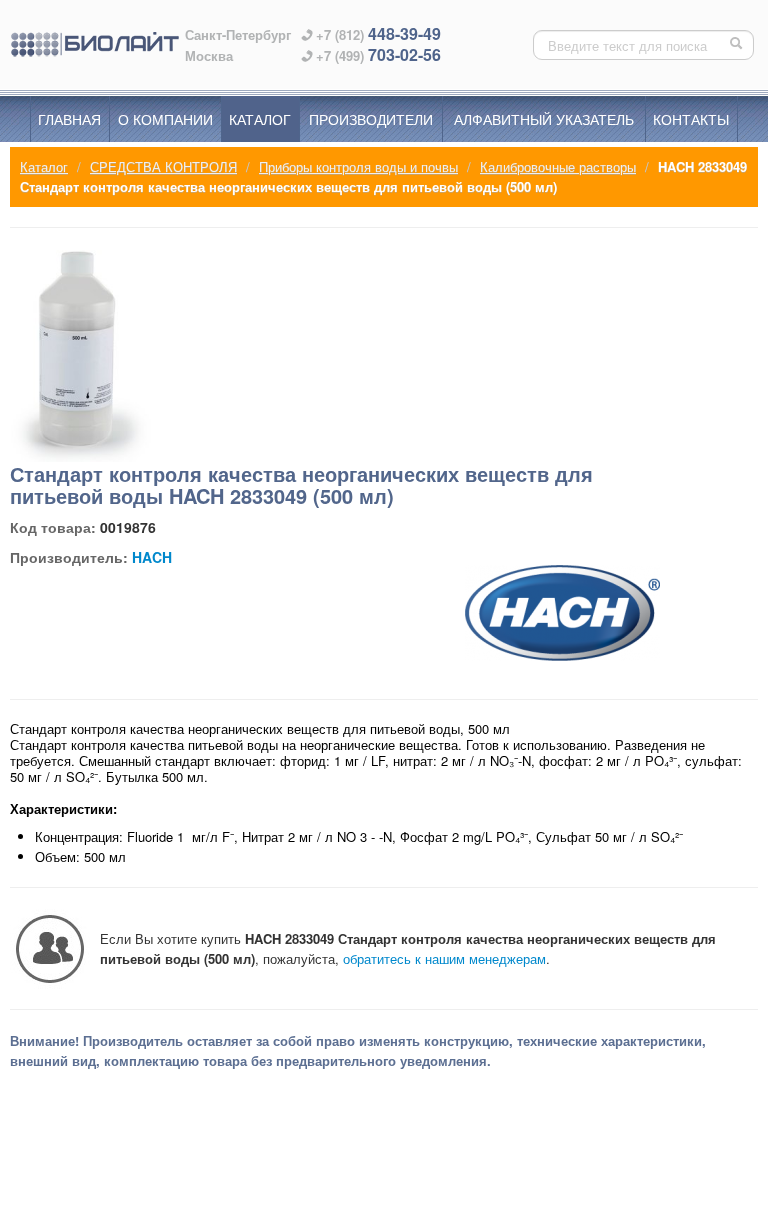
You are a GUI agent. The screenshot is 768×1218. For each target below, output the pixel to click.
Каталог (260, 119)
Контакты (691, 119)
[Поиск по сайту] (738, 45)
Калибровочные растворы (558, 166)
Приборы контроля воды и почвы (358, 166)
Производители (371, 119)
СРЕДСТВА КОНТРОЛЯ (163, 166)
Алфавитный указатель (544, 119)
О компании (165, 119)
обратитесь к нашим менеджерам (444, 958)
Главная (69, 119)
